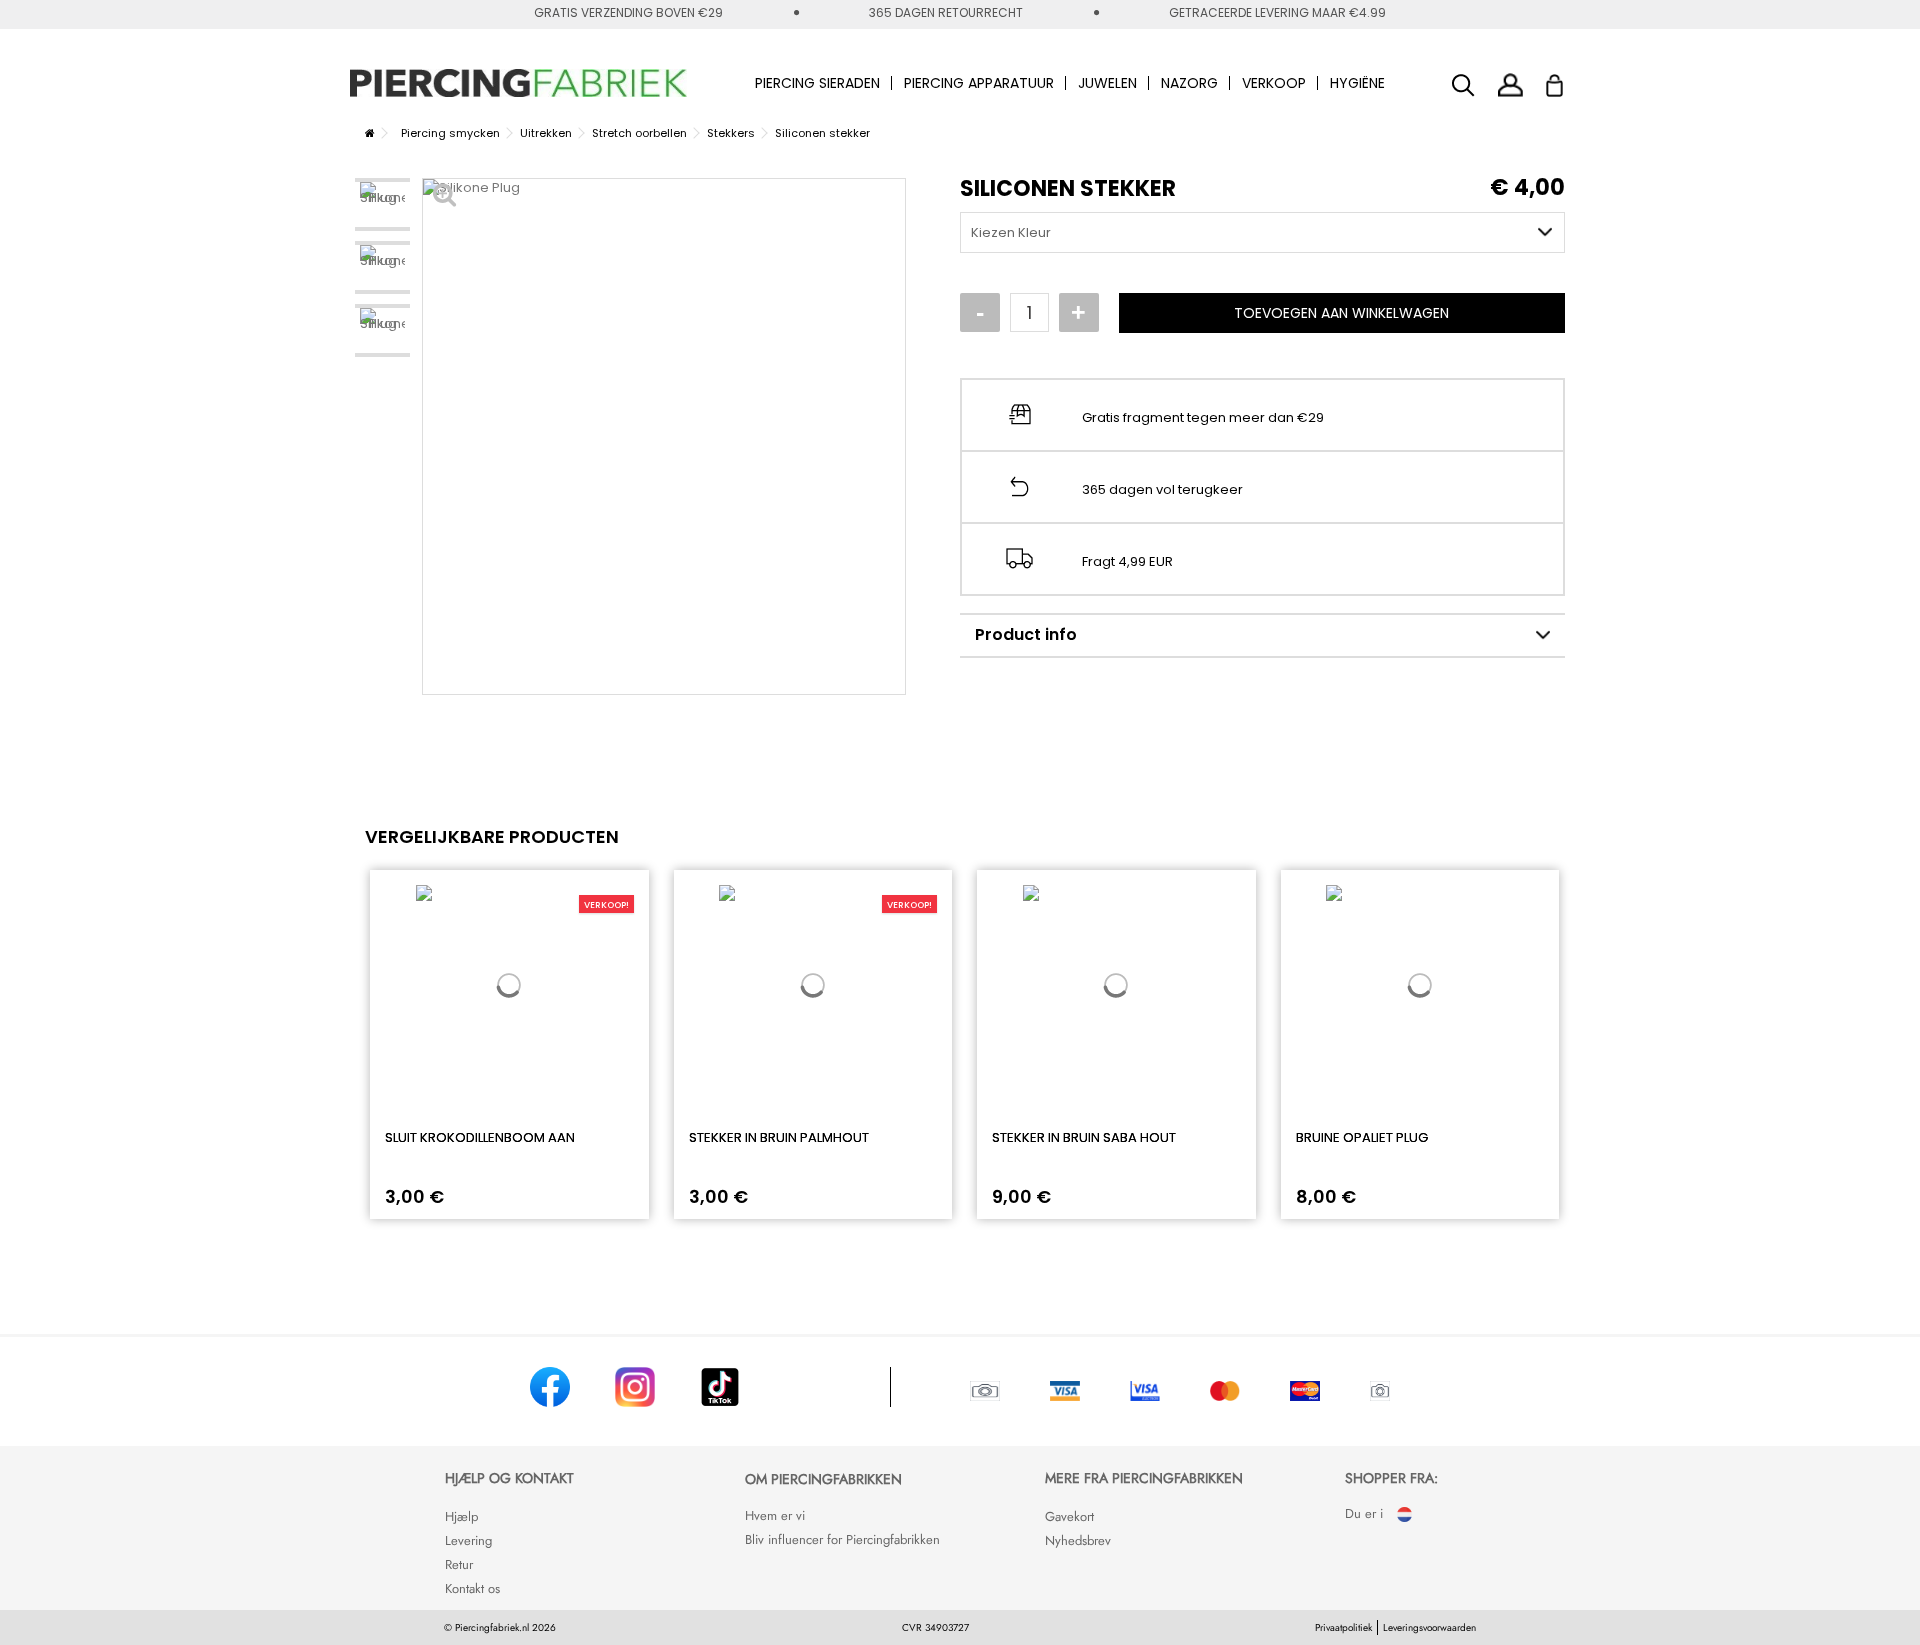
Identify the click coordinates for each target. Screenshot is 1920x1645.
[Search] (1463, 85)
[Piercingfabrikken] (519, 83)
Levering (468, 1540)
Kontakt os (472, 1588)
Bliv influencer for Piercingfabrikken (842, 1539)
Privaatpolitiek (1343, 1627)
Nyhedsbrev (1078, 1540)
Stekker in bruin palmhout (779, 1137)
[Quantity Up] (1079, 313)
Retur (459, 1564)
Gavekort (1069, 1516)
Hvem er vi (775, 1515)
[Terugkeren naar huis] (370, 133)
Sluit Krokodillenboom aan (480, 1137)
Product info (1026, 634)
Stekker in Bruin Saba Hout (1084, 1137)
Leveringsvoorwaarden (1429, 1627)
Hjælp (461, 1516)
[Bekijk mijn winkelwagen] (1567, 80)
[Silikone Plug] (382, 204)
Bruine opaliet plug (1362, 1137)
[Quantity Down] (980, 313)
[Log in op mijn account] (1510, 84)
